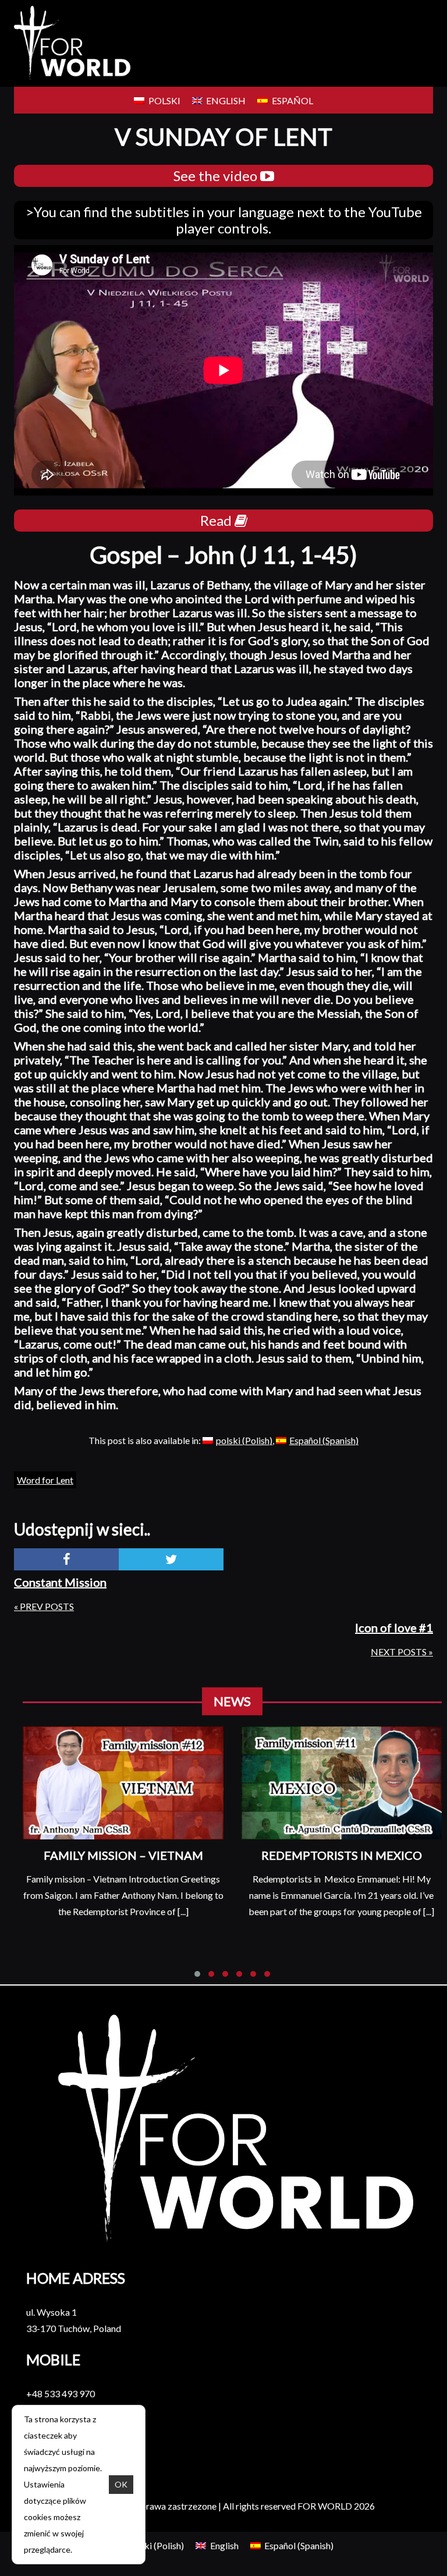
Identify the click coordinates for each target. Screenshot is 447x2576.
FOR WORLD (325, 2506)
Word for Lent (45, 1480)
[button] (197, 1974)
